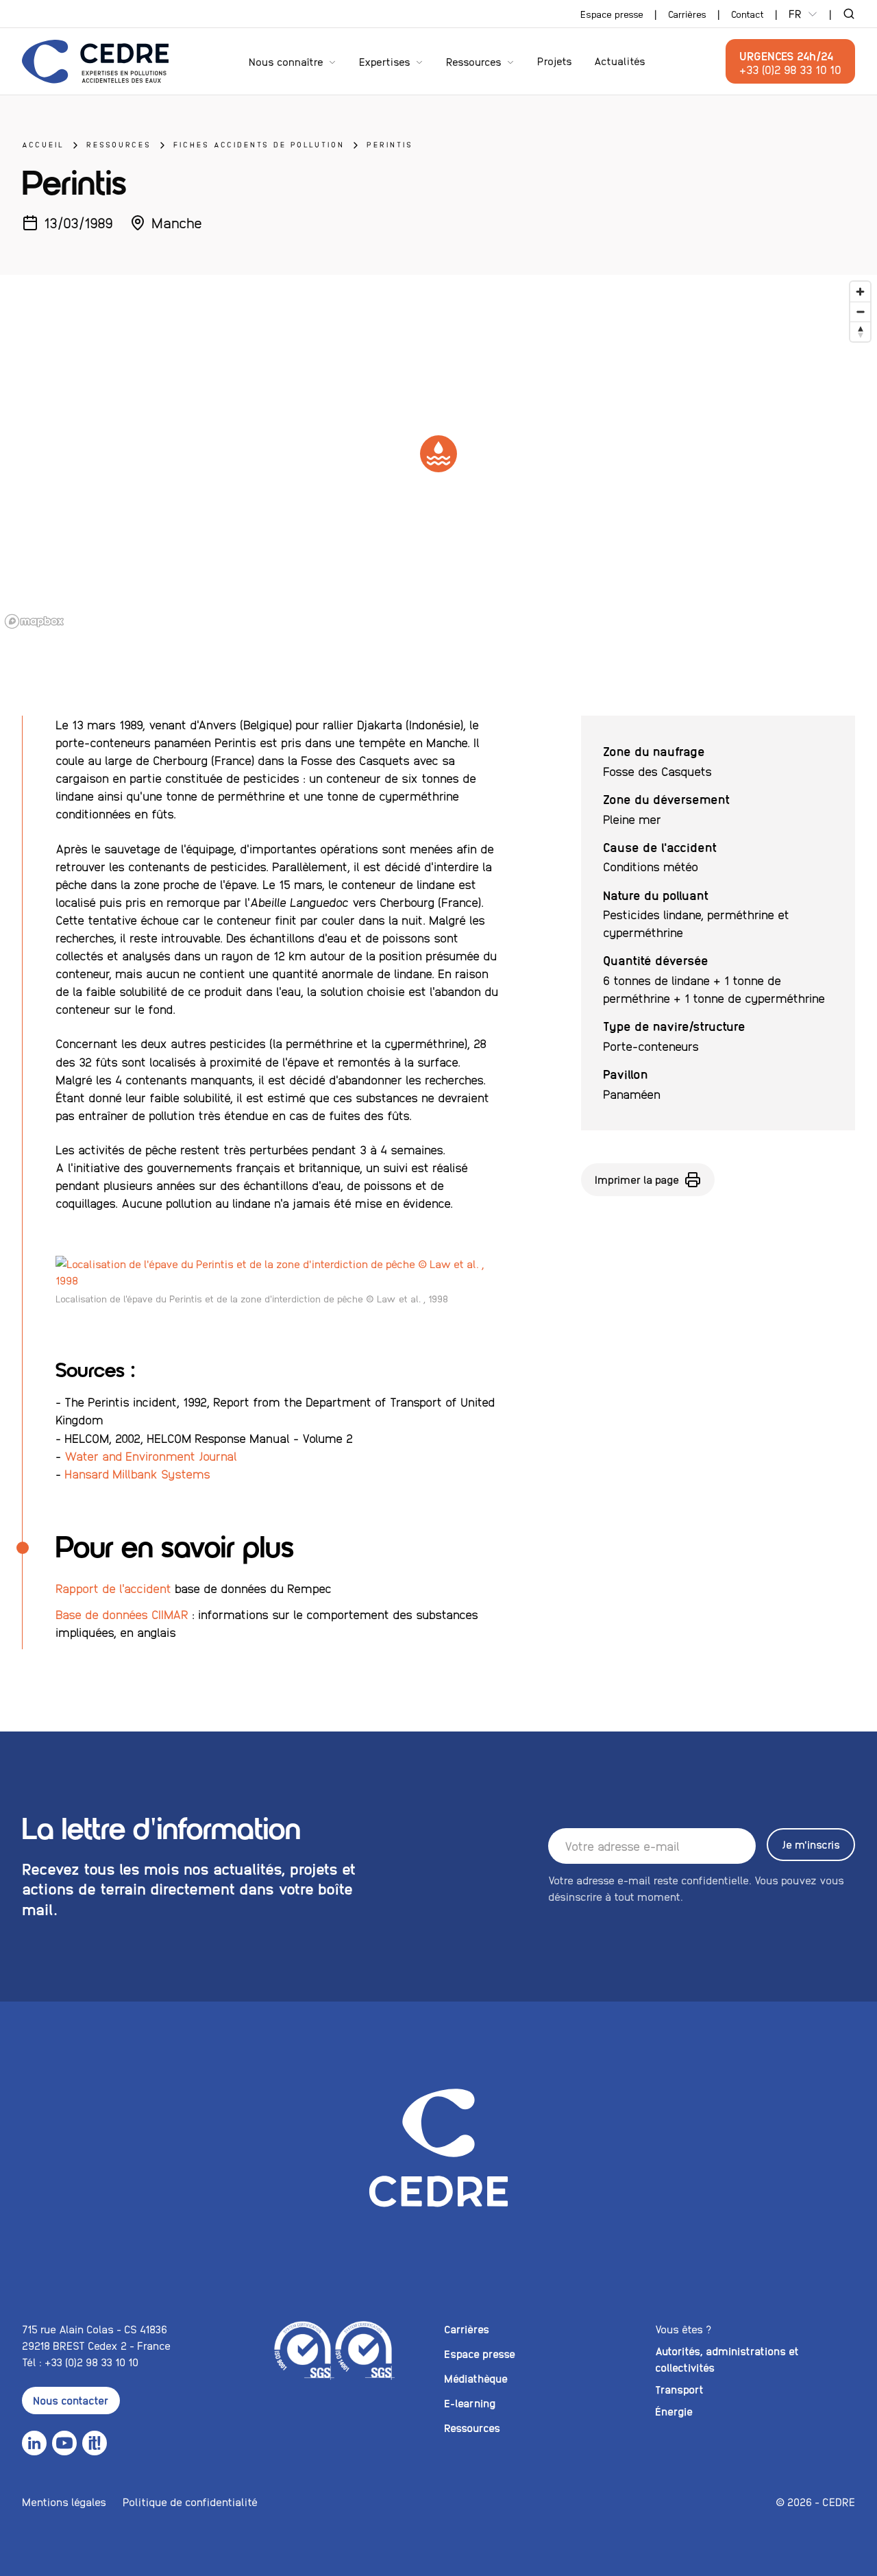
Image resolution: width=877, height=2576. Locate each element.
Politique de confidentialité (190, 2502)
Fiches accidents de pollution (259, 144)
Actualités (620, 61)
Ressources (474, 61)
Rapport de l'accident (113, 1588)
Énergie (674, 2411)
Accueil (43, 144)
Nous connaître (286, 61)
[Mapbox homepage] (34, 621)
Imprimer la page (637, 1179)
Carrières (687, 14)
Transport (679, 2389)
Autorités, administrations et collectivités (727, 2359)
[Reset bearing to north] (860, 331)
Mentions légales (64, 2502)
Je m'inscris (811, 1844)
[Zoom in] (860, 292)
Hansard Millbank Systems (137, 1473)
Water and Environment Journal (151, 1456)
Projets (555, 61)
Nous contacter (71, 2400)
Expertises (385, 61)
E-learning (470, 2403)
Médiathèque (476, 2378)
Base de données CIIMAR (122, 1614)
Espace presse (612, 14)
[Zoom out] (860, 312)
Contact (748, 14)
